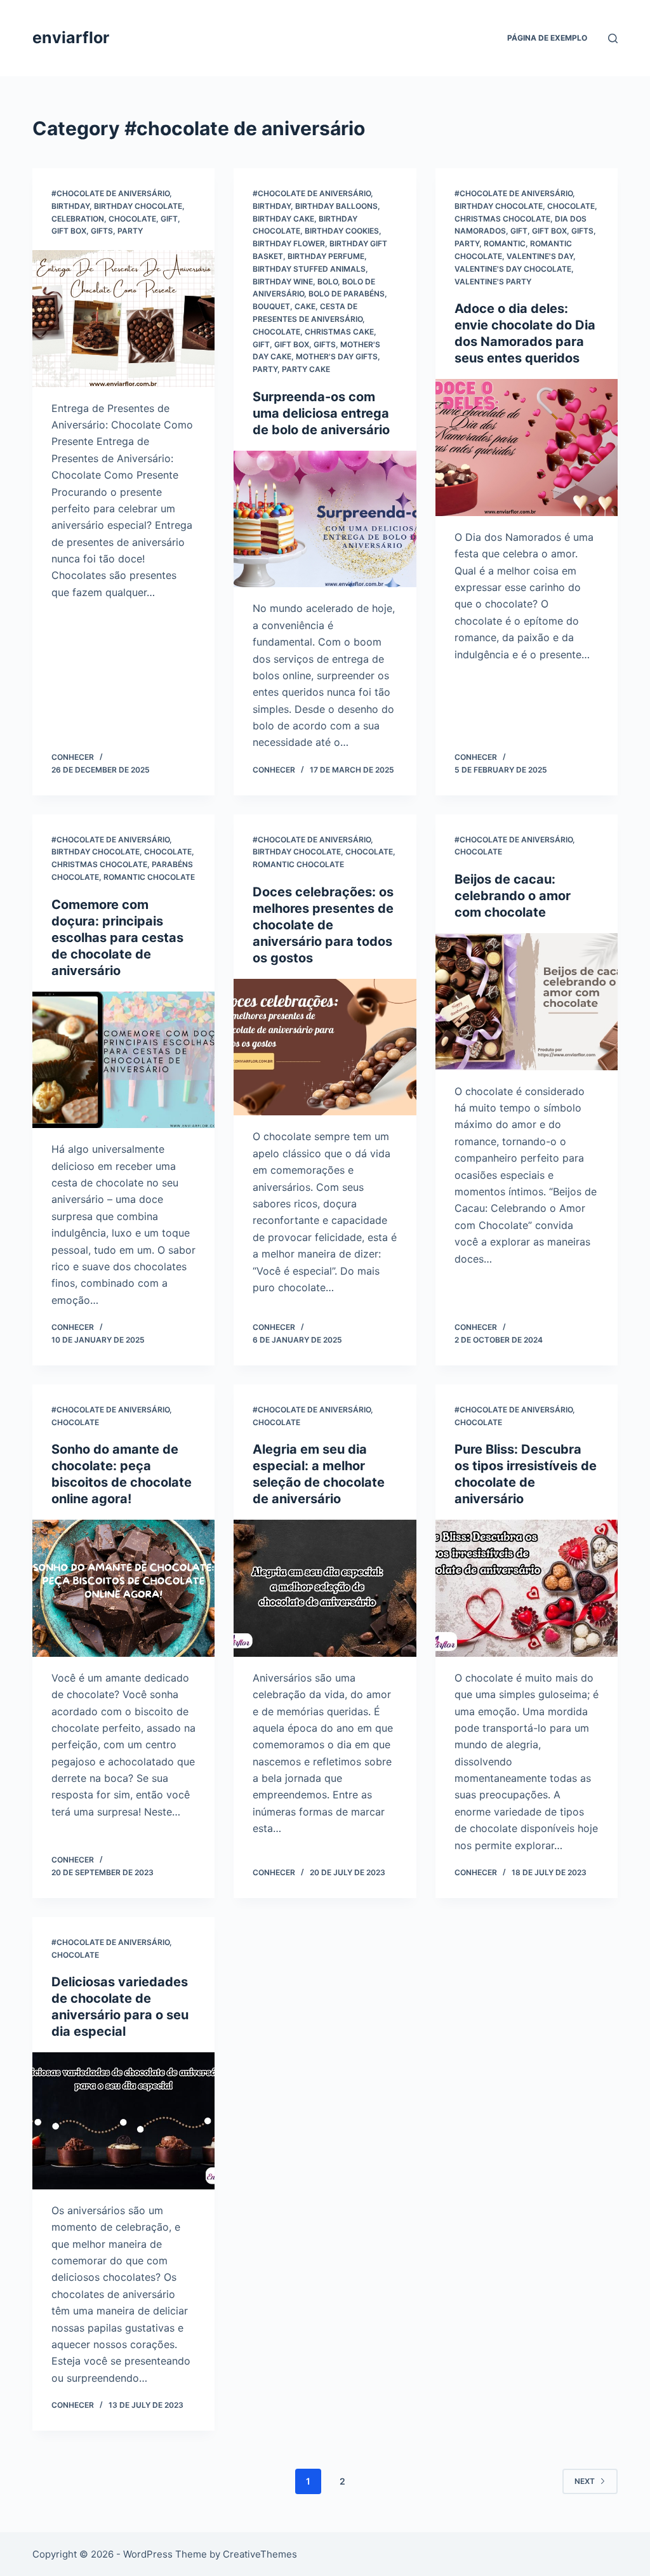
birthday (70, 206)
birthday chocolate (138, 206)
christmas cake (339, 332)
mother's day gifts (337, 356)
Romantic (505, 243)
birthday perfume (326, 256)
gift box (69, 231)
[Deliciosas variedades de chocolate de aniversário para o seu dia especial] (123, 2121)
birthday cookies (342, 231)
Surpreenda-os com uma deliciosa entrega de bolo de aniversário (321, 413)
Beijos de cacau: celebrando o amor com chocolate (513, 896)
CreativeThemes (260, 2554)
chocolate (132, 219)
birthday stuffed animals (309, 269)
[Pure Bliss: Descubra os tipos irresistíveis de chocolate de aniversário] (527, 1588)
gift (169, 219)
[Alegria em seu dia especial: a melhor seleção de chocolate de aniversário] (325, 1588)
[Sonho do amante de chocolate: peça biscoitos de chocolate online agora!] (123, 1588)
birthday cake (283, 219)
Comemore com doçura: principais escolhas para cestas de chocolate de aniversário (117, 938)
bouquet (271, 306)
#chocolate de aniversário (110, 193)
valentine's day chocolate (513, 269)
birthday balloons (336, 206)
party (130, 231)
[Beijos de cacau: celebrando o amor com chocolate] (527, 1001)
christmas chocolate (502, 219)
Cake (305, 306)
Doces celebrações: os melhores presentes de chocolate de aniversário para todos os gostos (323, 925)
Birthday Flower (289, 243)
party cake (306, 369)
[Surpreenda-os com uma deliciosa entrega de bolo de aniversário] (325, 519)
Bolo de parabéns (347, 294)
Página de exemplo (547, 38)
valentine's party (493, 282)
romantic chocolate (149, 877)
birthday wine (283, 282)
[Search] (613, 38)
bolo (328, 282)
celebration (78, 219)
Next (585, 2481)
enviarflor (71, 37)
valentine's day (540, 256)
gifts (102, 231)
